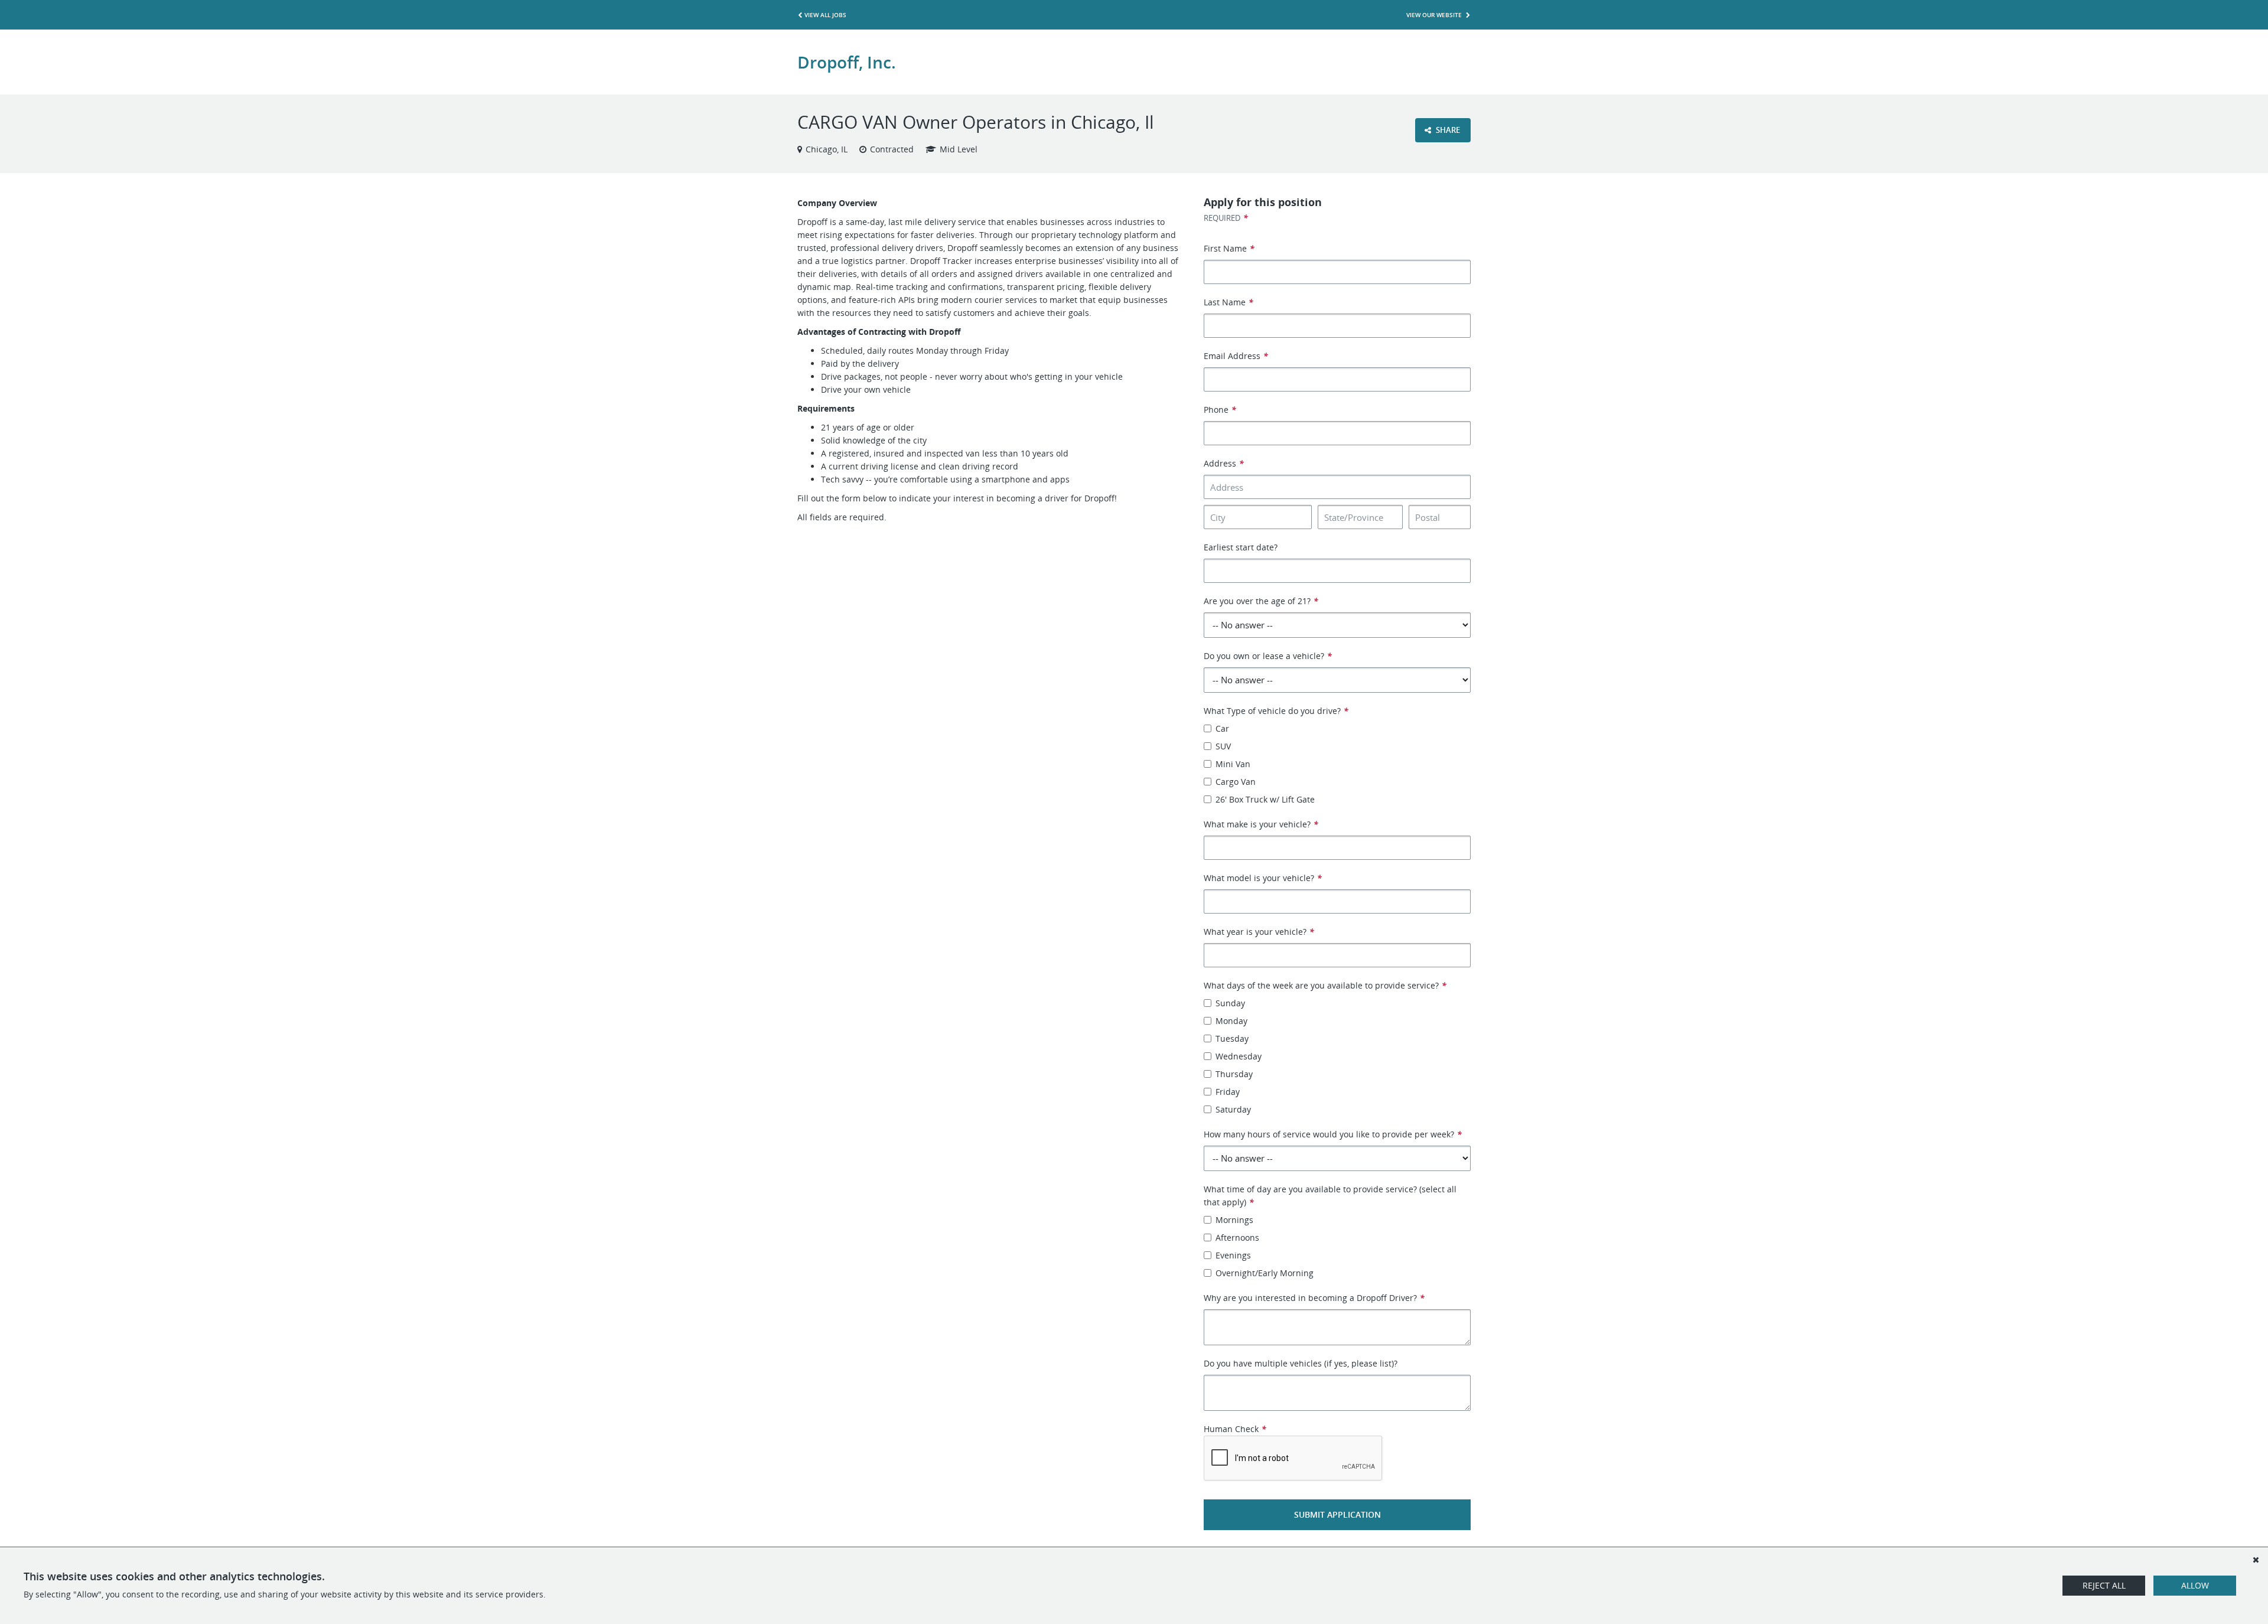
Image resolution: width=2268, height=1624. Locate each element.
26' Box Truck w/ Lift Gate (1265, 799)
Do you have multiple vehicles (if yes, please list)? (1301, 1363)
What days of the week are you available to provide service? (1325, 985)
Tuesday (1232, 1038)
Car (1222, 728)
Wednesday (1239, 1056)
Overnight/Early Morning (1265, 1273)
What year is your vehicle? (1259, 932)
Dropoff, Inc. (847, 62)
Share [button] (1447, 130)
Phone (1220, 410)
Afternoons (1237, 1237)
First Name (1229, 248)
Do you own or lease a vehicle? (1268, 656)
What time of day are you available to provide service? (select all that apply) (1330, 1196)
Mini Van (1233, 764)
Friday (1228, 1092)
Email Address (1236, 356)
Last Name (1228, 302)
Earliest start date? (1241, 547)
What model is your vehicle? (1263, 878)
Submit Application (1337, 1514)
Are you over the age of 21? (1261, 601)
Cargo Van (1236, 782)
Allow (2195, 1585)
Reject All (2104, 1585)
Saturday (1233, 1109)
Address (1224, 463)
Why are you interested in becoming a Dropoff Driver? (1314, 1298)
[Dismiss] (2256, 1560)
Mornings (1234, 1220)
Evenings (1233, 1255)
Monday (1231, 1021)
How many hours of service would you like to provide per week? (1333, 1134)
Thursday (1234, 1074)
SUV (1223, 746)
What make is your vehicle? (1261, 824)
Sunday (1230, 1003)
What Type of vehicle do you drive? (1276, 711)
